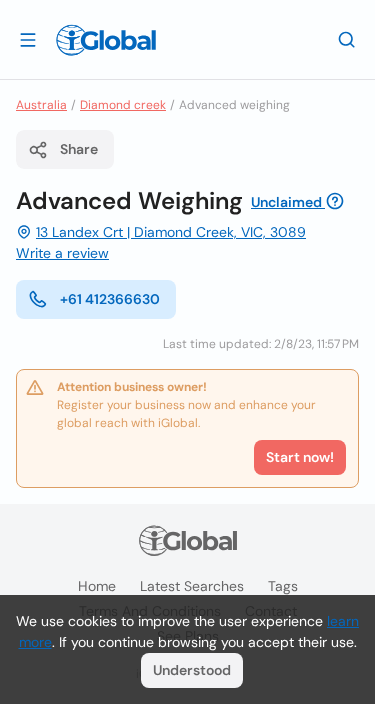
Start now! (300, 457)
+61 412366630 (110, 299)
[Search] (347, 39)
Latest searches (192, 586)
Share (79, 149)
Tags (283, 586)
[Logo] (106, 40)
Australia (41, 105)
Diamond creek (123, 105)
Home (97, 586)
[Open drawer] (28, 39)
